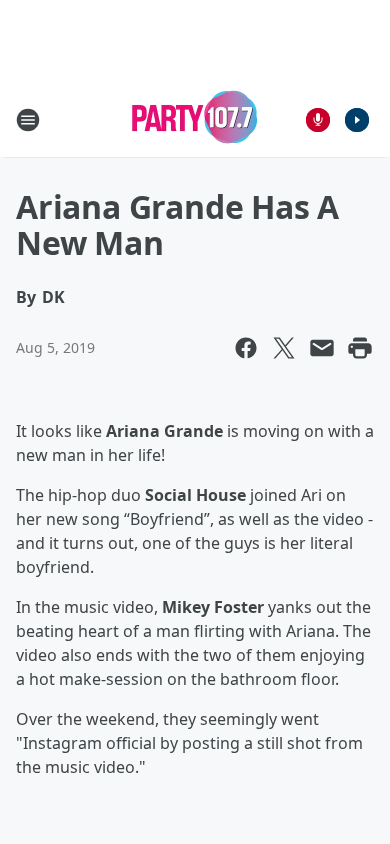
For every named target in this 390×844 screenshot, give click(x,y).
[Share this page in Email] (322, 348)
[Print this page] (360, 348)
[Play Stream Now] (357, 120)
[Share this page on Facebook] (246, 348)
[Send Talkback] (318, 120)
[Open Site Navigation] (28, 120)
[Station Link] (195, 119)
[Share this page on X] (284, 348)
